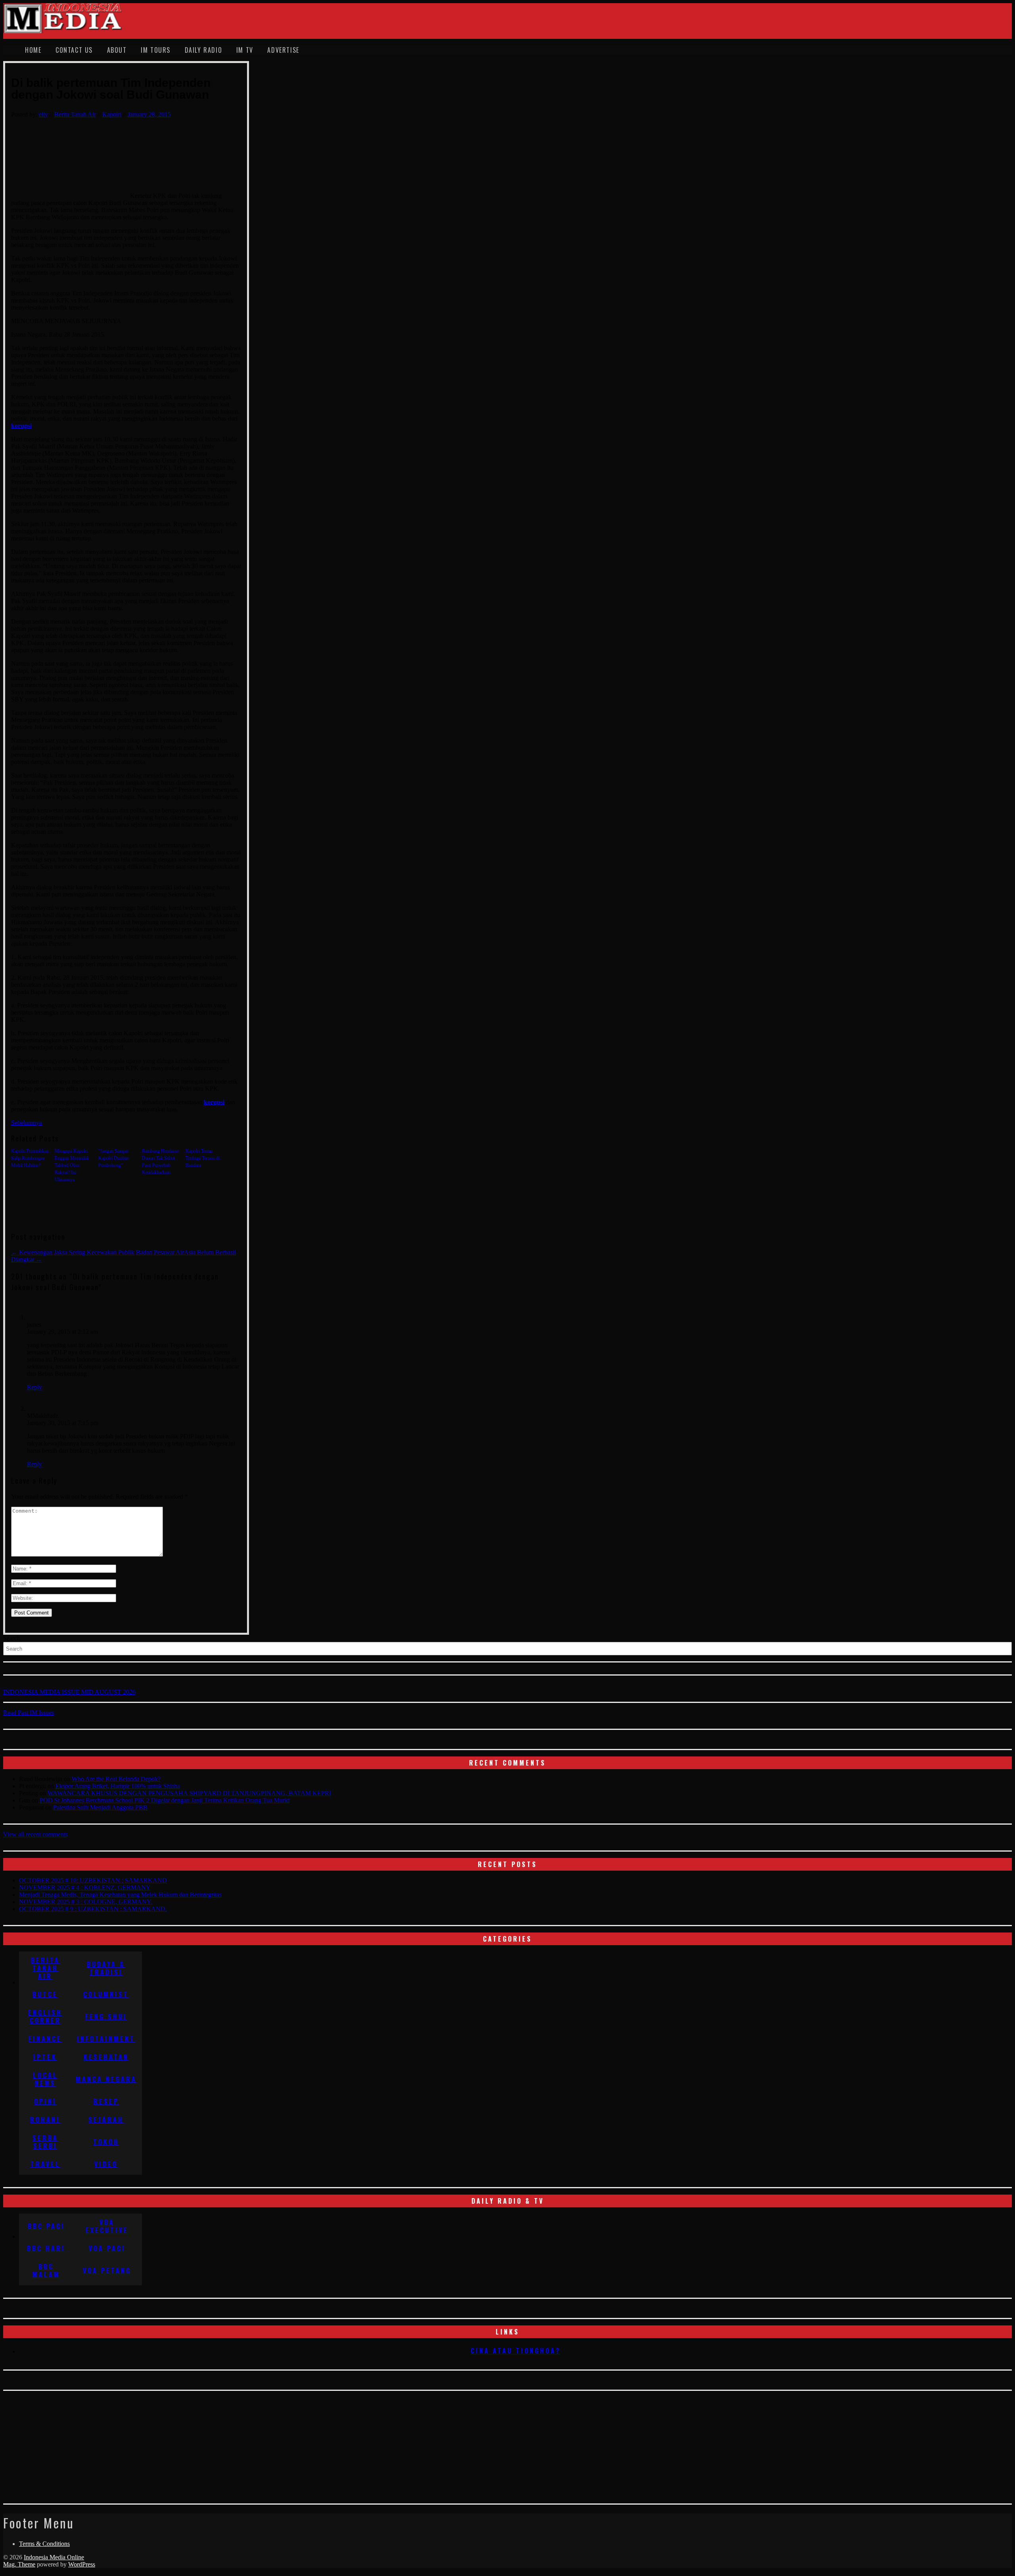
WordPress (82, 2564)
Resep (106, 2101)
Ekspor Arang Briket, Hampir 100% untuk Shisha (118, 1786)
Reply (34, 1387)
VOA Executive (107, 2226)
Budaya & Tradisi (106, 1968)
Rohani (45, 2120)
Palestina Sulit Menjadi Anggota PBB (100, 1807)
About (117, 50)
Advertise (283, 50)
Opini (45, 2101)
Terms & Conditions (44, 2544)
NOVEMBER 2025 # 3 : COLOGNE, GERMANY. (86, 1902)
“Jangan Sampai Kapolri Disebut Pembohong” (113, 1158)
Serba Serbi (45, 2142)
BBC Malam (46, 2271)
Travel (45, 2164)
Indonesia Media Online (54, 2557)
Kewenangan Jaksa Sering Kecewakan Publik (73, 1252)
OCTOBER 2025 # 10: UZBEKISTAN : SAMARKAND (93, 1880)
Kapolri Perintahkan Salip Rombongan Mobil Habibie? (30, 1158)
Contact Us (74, 50)
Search (12, 1638)
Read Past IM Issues (29, 1713)
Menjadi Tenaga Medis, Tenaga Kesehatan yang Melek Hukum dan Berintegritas (120, 1895)
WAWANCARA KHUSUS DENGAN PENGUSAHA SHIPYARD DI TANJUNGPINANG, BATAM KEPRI (189, 1793)
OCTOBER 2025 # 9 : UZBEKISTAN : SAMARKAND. (93, 1909)
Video (106, 2164)
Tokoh (106, 2142)
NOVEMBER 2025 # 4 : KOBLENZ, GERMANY (85, 1887)
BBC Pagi (46, 2226)
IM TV (245, 50)
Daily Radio (204, 50)
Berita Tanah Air (75, 114)
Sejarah (106, 2120)
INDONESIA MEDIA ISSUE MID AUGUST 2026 (69, 1692)
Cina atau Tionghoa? (516, 2351)
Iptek (45, 2057)
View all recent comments (35, 1834)
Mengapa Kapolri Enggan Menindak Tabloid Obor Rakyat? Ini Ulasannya (72, 1165)
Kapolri (112, 114)
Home (33, 50)
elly (43, 114)
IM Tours (156, 50)
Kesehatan (106, 2057)
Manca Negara (106, 2079)
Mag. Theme (19, 2564)
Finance (45, 2039)
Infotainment (106, 2039)
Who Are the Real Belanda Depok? (116, 1779)
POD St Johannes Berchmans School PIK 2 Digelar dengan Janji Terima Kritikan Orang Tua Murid (165, 1800)
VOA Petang (107, 2271)
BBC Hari (46, 2248)
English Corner (45, 2017)
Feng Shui (106, 2017)
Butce (45, 1994)
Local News (45, 2079)
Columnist (106, 1994)
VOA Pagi (107, 2248)
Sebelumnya (27, 1123)
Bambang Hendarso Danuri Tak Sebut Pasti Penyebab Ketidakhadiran (161, 1162)
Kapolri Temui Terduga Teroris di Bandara (203, 1158)
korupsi (21, 426)
